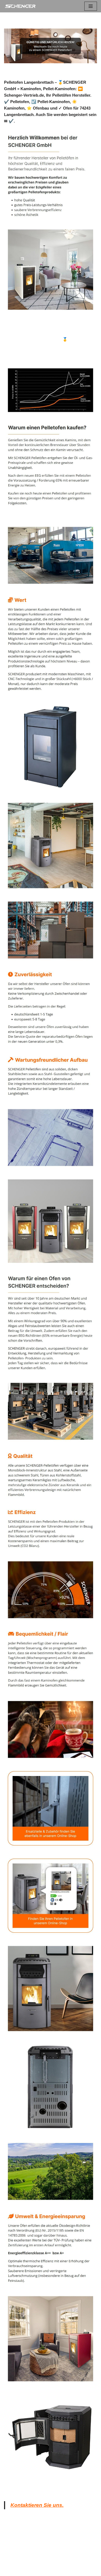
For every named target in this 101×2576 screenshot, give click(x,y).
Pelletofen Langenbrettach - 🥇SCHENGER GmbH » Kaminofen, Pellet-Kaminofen (52, 343)
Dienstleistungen (28, 353)
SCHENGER (25, 332)
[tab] (25, 332)
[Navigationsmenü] (91, 6)
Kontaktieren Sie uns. (37, 2505)
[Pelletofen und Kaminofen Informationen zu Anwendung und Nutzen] (20, 6)
